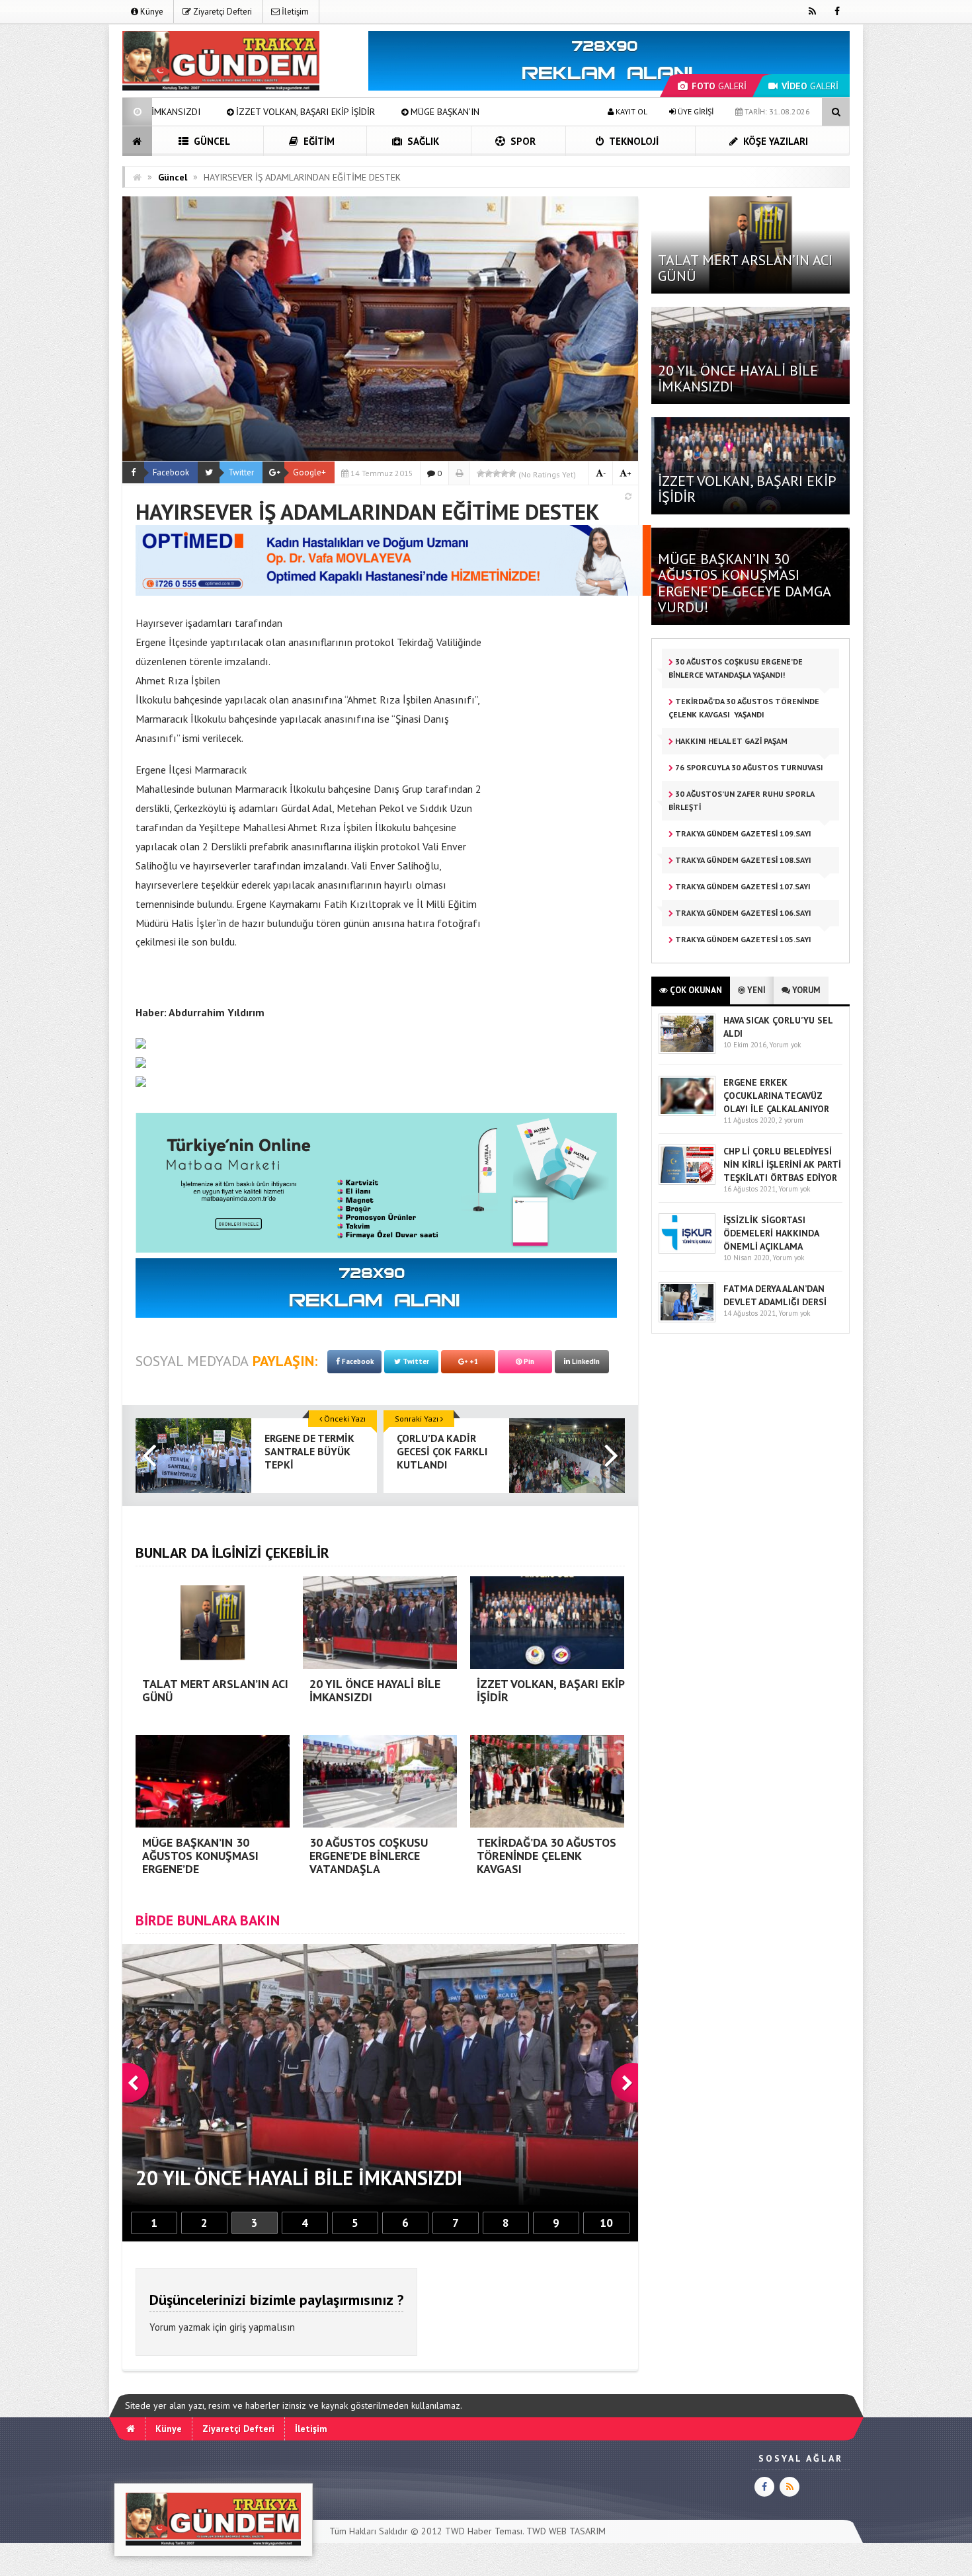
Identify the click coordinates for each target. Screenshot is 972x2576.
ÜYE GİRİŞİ (695, 111)
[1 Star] (481, 473)
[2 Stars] (489, 473)
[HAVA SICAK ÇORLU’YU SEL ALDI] (687, 1051)
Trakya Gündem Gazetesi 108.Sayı (742, 860)
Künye (151, 12)
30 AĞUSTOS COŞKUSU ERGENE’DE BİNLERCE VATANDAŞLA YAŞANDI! (736, 668)
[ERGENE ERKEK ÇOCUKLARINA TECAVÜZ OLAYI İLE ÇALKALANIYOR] (687, 1113)
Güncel (211, 141)
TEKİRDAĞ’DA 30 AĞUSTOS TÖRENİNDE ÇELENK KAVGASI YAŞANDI (744, 708)
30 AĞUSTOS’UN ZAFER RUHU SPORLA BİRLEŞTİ (742, 800)
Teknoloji (633, 141)
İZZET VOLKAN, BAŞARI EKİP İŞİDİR (747, 489)
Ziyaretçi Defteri (222, 12)
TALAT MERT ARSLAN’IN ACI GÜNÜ (745, 268)
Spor (522, 141)
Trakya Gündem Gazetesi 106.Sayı (742, 913)
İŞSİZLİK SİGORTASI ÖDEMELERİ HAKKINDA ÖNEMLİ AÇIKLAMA (771, 1233)
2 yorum (791, 1120)
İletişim (294, 12)
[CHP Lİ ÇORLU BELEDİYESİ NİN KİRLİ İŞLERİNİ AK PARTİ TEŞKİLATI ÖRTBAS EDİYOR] (687, 1182)
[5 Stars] (512, 473)
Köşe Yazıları (774, 141)
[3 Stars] (497, 473)
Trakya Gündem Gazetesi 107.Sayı (742, 886)
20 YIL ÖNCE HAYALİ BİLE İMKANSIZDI (738, 378)
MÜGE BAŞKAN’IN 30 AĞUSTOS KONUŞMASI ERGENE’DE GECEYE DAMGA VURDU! (360, 112)
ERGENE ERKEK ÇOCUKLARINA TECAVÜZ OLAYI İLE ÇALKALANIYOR (776, 1096)
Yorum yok (785, 1045)
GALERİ (719, 86)
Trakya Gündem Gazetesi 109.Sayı (742, 833)
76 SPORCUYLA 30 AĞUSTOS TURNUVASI (749, 767)
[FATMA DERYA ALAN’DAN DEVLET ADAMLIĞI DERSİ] (687, 1319)
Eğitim (318, 141)
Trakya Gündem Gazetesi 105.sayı (742, 939)
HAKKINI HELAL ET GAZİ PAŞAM (730, 741)
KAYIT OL (630, 111)
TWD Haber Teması (484, 2531)
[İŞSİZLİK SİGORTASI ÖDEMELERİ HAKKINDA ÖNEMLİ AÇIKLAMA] (687, 1251)
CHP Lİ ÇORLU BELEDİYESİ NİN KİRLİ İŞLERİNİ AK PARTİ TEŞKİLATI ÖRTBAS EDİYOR (782, 1164)
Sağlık (422, 141)
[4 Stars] (505, 473)
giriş (238, 2327)
